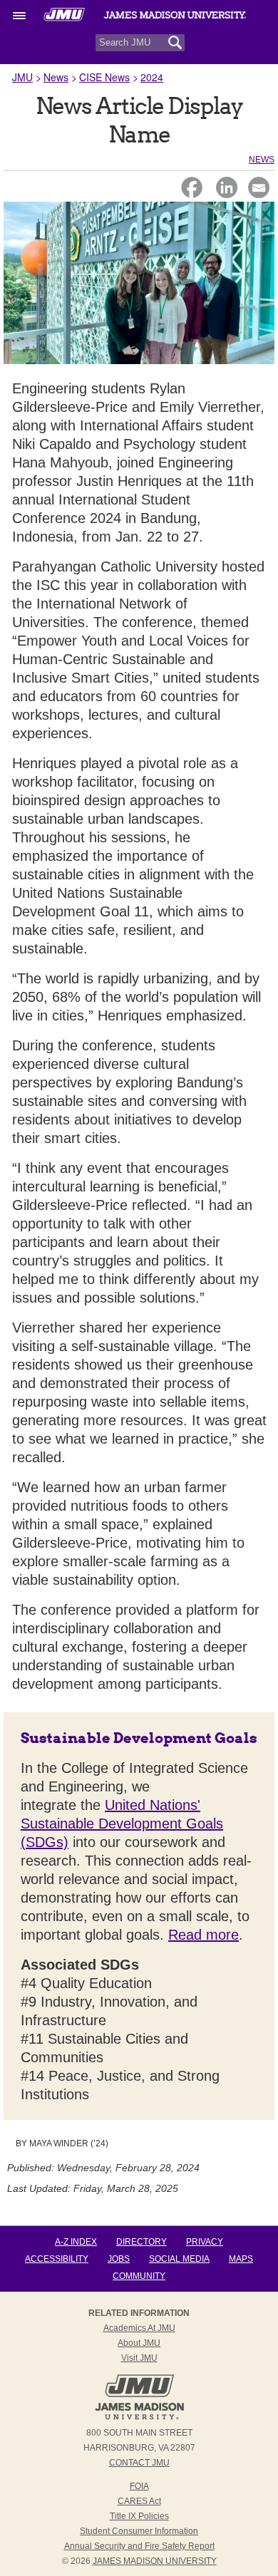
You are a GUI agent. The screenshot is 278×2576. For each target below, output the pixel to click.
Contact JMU (139, 2463)
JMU (22, 77)
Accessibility (57, 2259)
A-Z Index (76, 2242)
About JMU (139, 2343)
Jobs (119, 2259)
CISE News (104, 77)
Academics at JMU (139, 2328)
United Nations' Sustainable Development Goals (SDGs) (122, 1824)
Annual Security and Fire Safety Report (139, 2546)
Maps (241, 2259)
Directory (141, 2242)
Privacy (205, 2242)
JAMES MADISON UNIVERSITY (155, 2561)
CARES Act (139, 2501)
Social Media (179, 2259)
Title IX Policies (139, 2516)
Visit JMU (139, 2358)
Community (139, 2276)
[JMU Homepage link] (139, 2418)
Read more (204, 1935)
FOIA (139, 2486)
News (56, 77)
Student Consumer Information (139, 2531)
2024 (152, 77)
